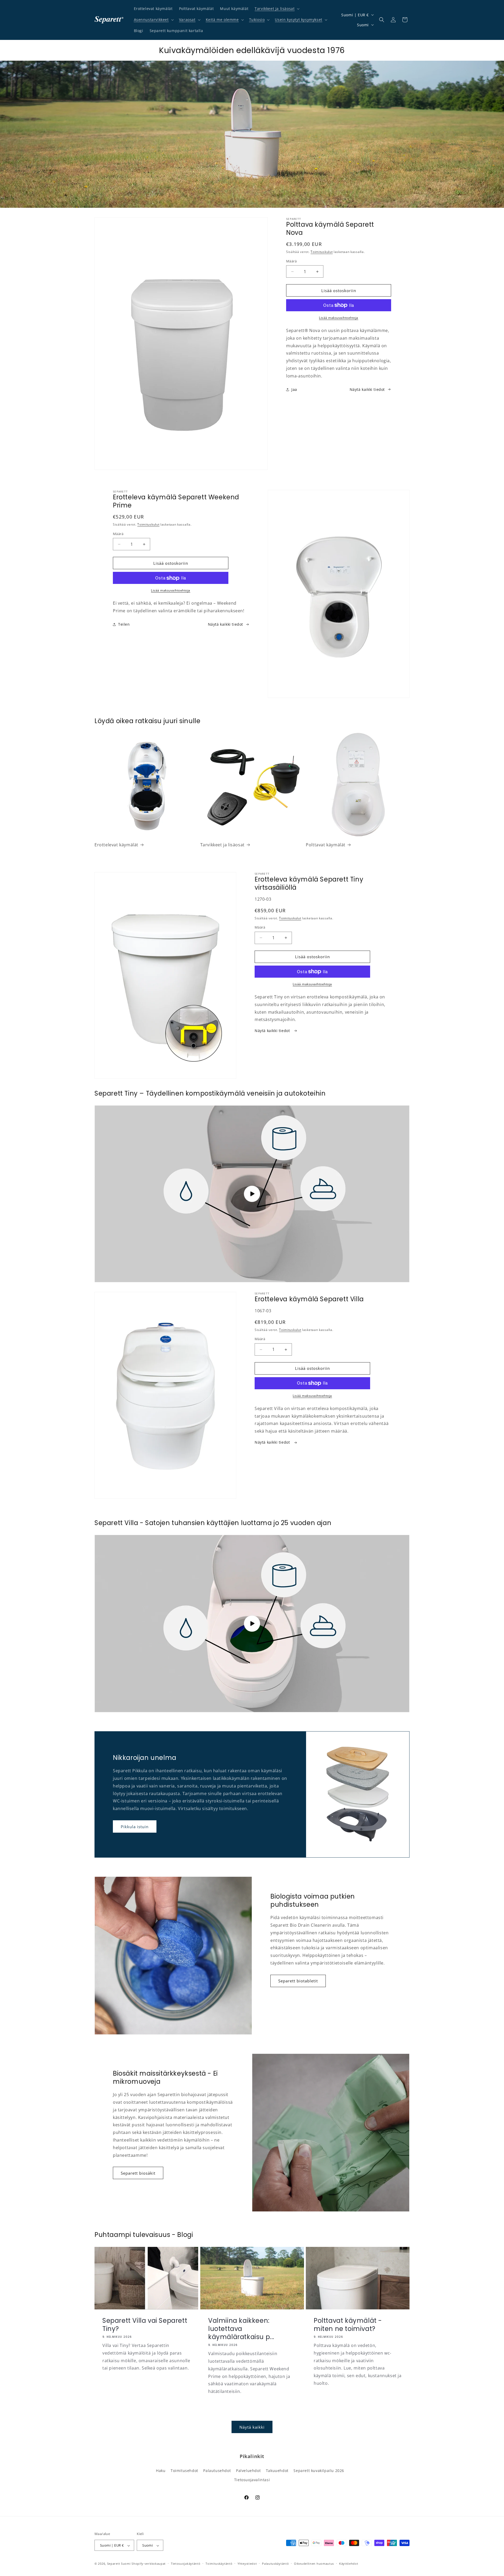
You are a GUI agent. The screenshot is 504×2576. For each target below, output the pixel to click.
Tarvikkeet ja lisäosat (275, 9)
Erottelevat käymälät (116, 845)
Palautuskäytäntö (275, 2564)
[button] (277, 9)
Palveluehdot (248, 2470)
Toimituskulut (322, 252)
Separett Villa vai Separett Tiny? (145, 2324)
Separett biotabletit (298, 1981)
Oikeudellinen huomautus (314, 2564)
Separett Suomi (119, 2564)
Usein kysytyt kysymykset (298, 20)
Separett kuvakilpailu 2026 (319, 2470)
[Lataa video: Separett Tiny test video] (252, 1194)
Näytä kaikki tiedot (367, 389)
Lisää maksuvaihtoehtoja (339, 318)
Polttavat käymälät (326, 845)
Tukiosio (257, 20)
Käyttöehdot (349, 2564)
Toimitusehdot (184, 2470)
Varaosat (187, 20)
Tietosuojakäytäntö (186, 2564)
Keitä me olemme (222, 20)
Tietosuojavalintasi (252, 2479)
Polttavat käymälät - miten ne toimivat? (348, 2324)
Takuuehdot (277, 2470)
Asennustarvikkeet (151, 20)
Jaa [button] (294, 389)
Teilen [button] (124, 624)
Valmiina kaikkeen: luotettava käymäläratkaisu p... (241, 2329)
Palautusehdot (217, 2470)
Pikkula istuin (135, 1827)
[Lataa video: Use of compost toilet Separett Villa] (252, 1624)
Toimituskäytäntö (219, 2564)
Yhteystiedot (247, 2564)
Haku (161, 2470)
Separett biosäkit (138, 2173)
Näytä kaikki (252, 2427)
